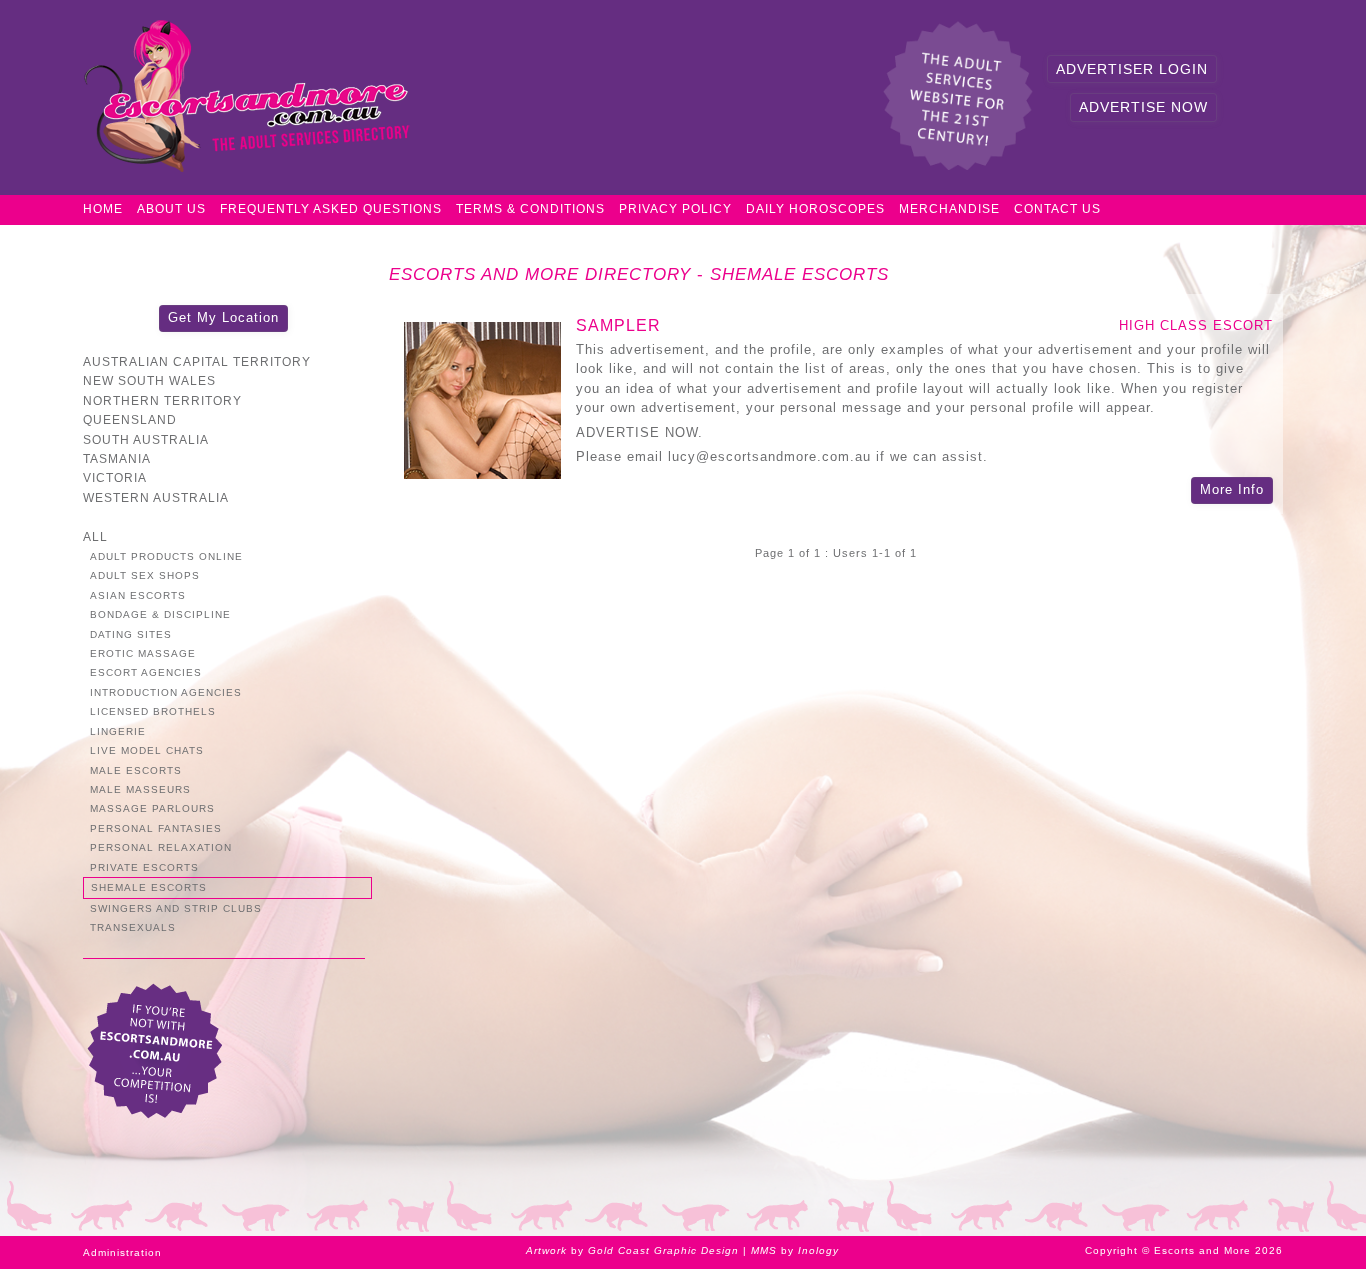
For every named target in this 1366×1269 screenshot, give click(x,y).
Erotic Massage (143, 653)
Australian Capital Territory (197, 361)
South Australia (146, 439)
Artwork (546, 1250)
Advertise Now (1143, 107)
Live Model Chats (147, 750)
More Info (1232, 489)
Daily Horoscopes (815, 209)
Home (103, 209)
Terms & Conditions (530, 209)
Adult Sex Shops (145, 575)
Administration (122, 1252)
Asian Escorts (138, 595)
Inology (818, 1250)
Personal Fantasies (156, 828)
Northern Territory (162, 400)
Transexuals (133, 927)
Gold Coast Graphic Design (663, 1250)
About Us (171, 209)
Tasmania (117, 458)
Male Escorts (136, 770)
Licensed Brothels (153, 711)
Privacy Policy (675, 209)
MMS (764, 1250)
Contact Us (1057, 209)
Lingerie (118, 731)
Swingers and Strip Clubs (176, 908)
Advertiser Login (1132, 69)
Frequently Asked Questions (331, 209)
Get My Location (223, 317)
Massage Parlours (152, 808)
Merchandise (949, 209)
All (95, 536)
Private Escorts (144, 867)
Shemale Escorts (799, 274)
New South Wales (149, 380)
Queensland (130, 419)
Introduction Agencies (166, 692)
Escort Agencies (146, 672)
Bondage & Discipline (160, 614)
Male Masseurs (140, 789)
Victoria (115, 477)
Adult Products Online (166, 556)
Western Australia (156, 497)
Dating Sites (131, 634)
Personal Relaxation (161, 847)
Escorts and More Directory (540, 274)
